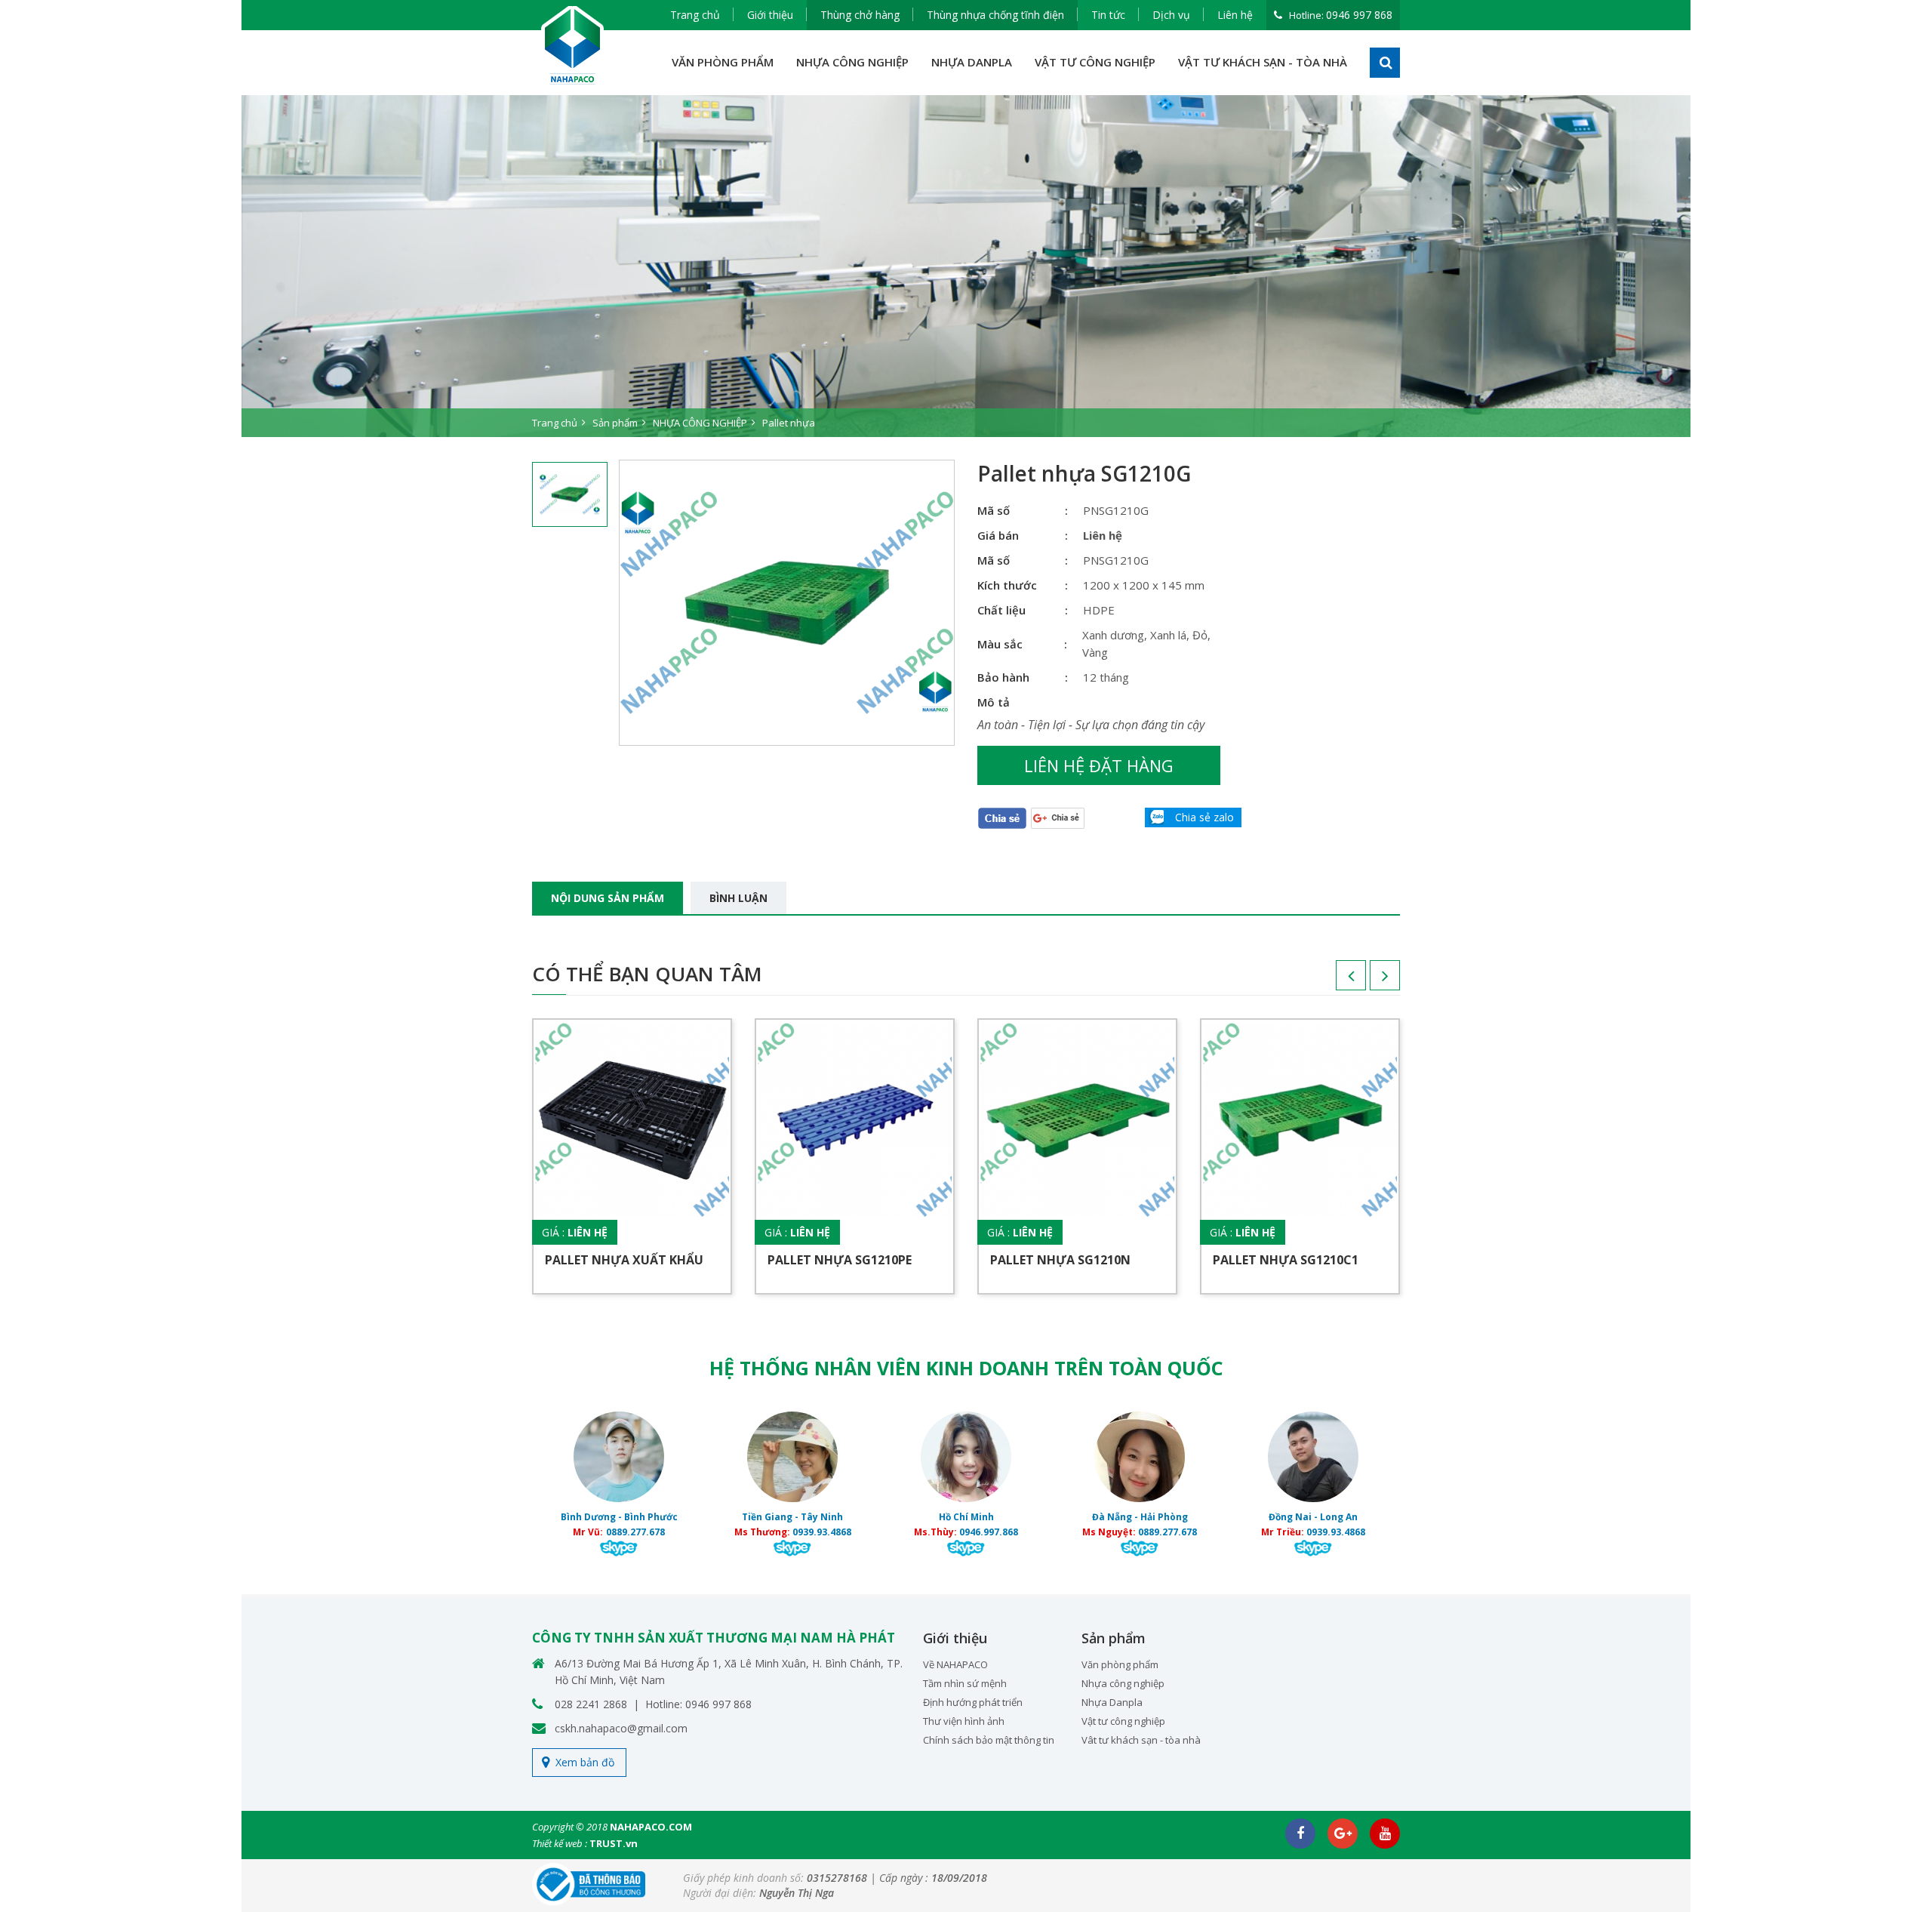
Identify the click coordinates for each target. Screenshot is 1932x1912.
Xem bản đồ (585, 1762)
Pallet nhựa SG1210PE (840, 1260)
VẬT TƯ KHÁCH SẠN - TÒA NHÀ (1263, 62)
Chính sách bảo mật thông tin (989, 1740)
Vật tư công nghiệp (1123, 1721)
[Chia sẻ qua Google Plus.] (1058, 817)
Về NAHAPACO (955, 1664)
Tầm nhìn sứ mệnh (965, 1683)
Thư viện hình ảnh (964, 1721)
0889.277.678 (635, 1532)
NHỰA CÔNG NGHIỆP (852, 62)
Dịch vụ (1171, 15)
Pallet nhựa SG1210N (1060, 1260)
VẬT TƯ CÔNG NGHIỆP (1095, 62)
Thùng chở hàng (860, 15)
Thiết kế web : (560, 1843)
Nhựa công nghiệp (1123, 1683)
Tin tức (1108, 15)
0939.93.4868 (822, 1532)
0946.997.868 (989, 1532)
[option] (966, 266)
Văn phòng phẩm (1120, 1664)
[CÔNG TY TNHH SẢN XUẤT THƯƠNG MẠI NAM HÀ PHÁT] (573, 46)
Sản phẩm (615, 423)
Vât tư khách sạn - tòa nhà (1141, 1740)
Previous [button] (1336, 981)
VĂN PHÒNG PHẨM (723, 62)
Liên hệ (1235, 15)
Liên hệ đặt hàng (1099, 765)
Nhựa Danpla (1112, 1702)
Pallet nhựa (789, 423)
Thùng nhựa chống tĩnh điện (995, 15)
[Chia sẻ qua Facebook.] (1002, 818)
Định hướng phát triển (973, 1702)
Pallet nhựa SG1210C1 (1286, 1260)
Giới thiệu (770, 15)
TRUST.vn (614, 1843)
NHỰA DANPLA (972, 62)
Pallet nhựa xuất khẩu (624, 1260)
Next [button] (1370, 981)
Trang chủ (695, 15)
